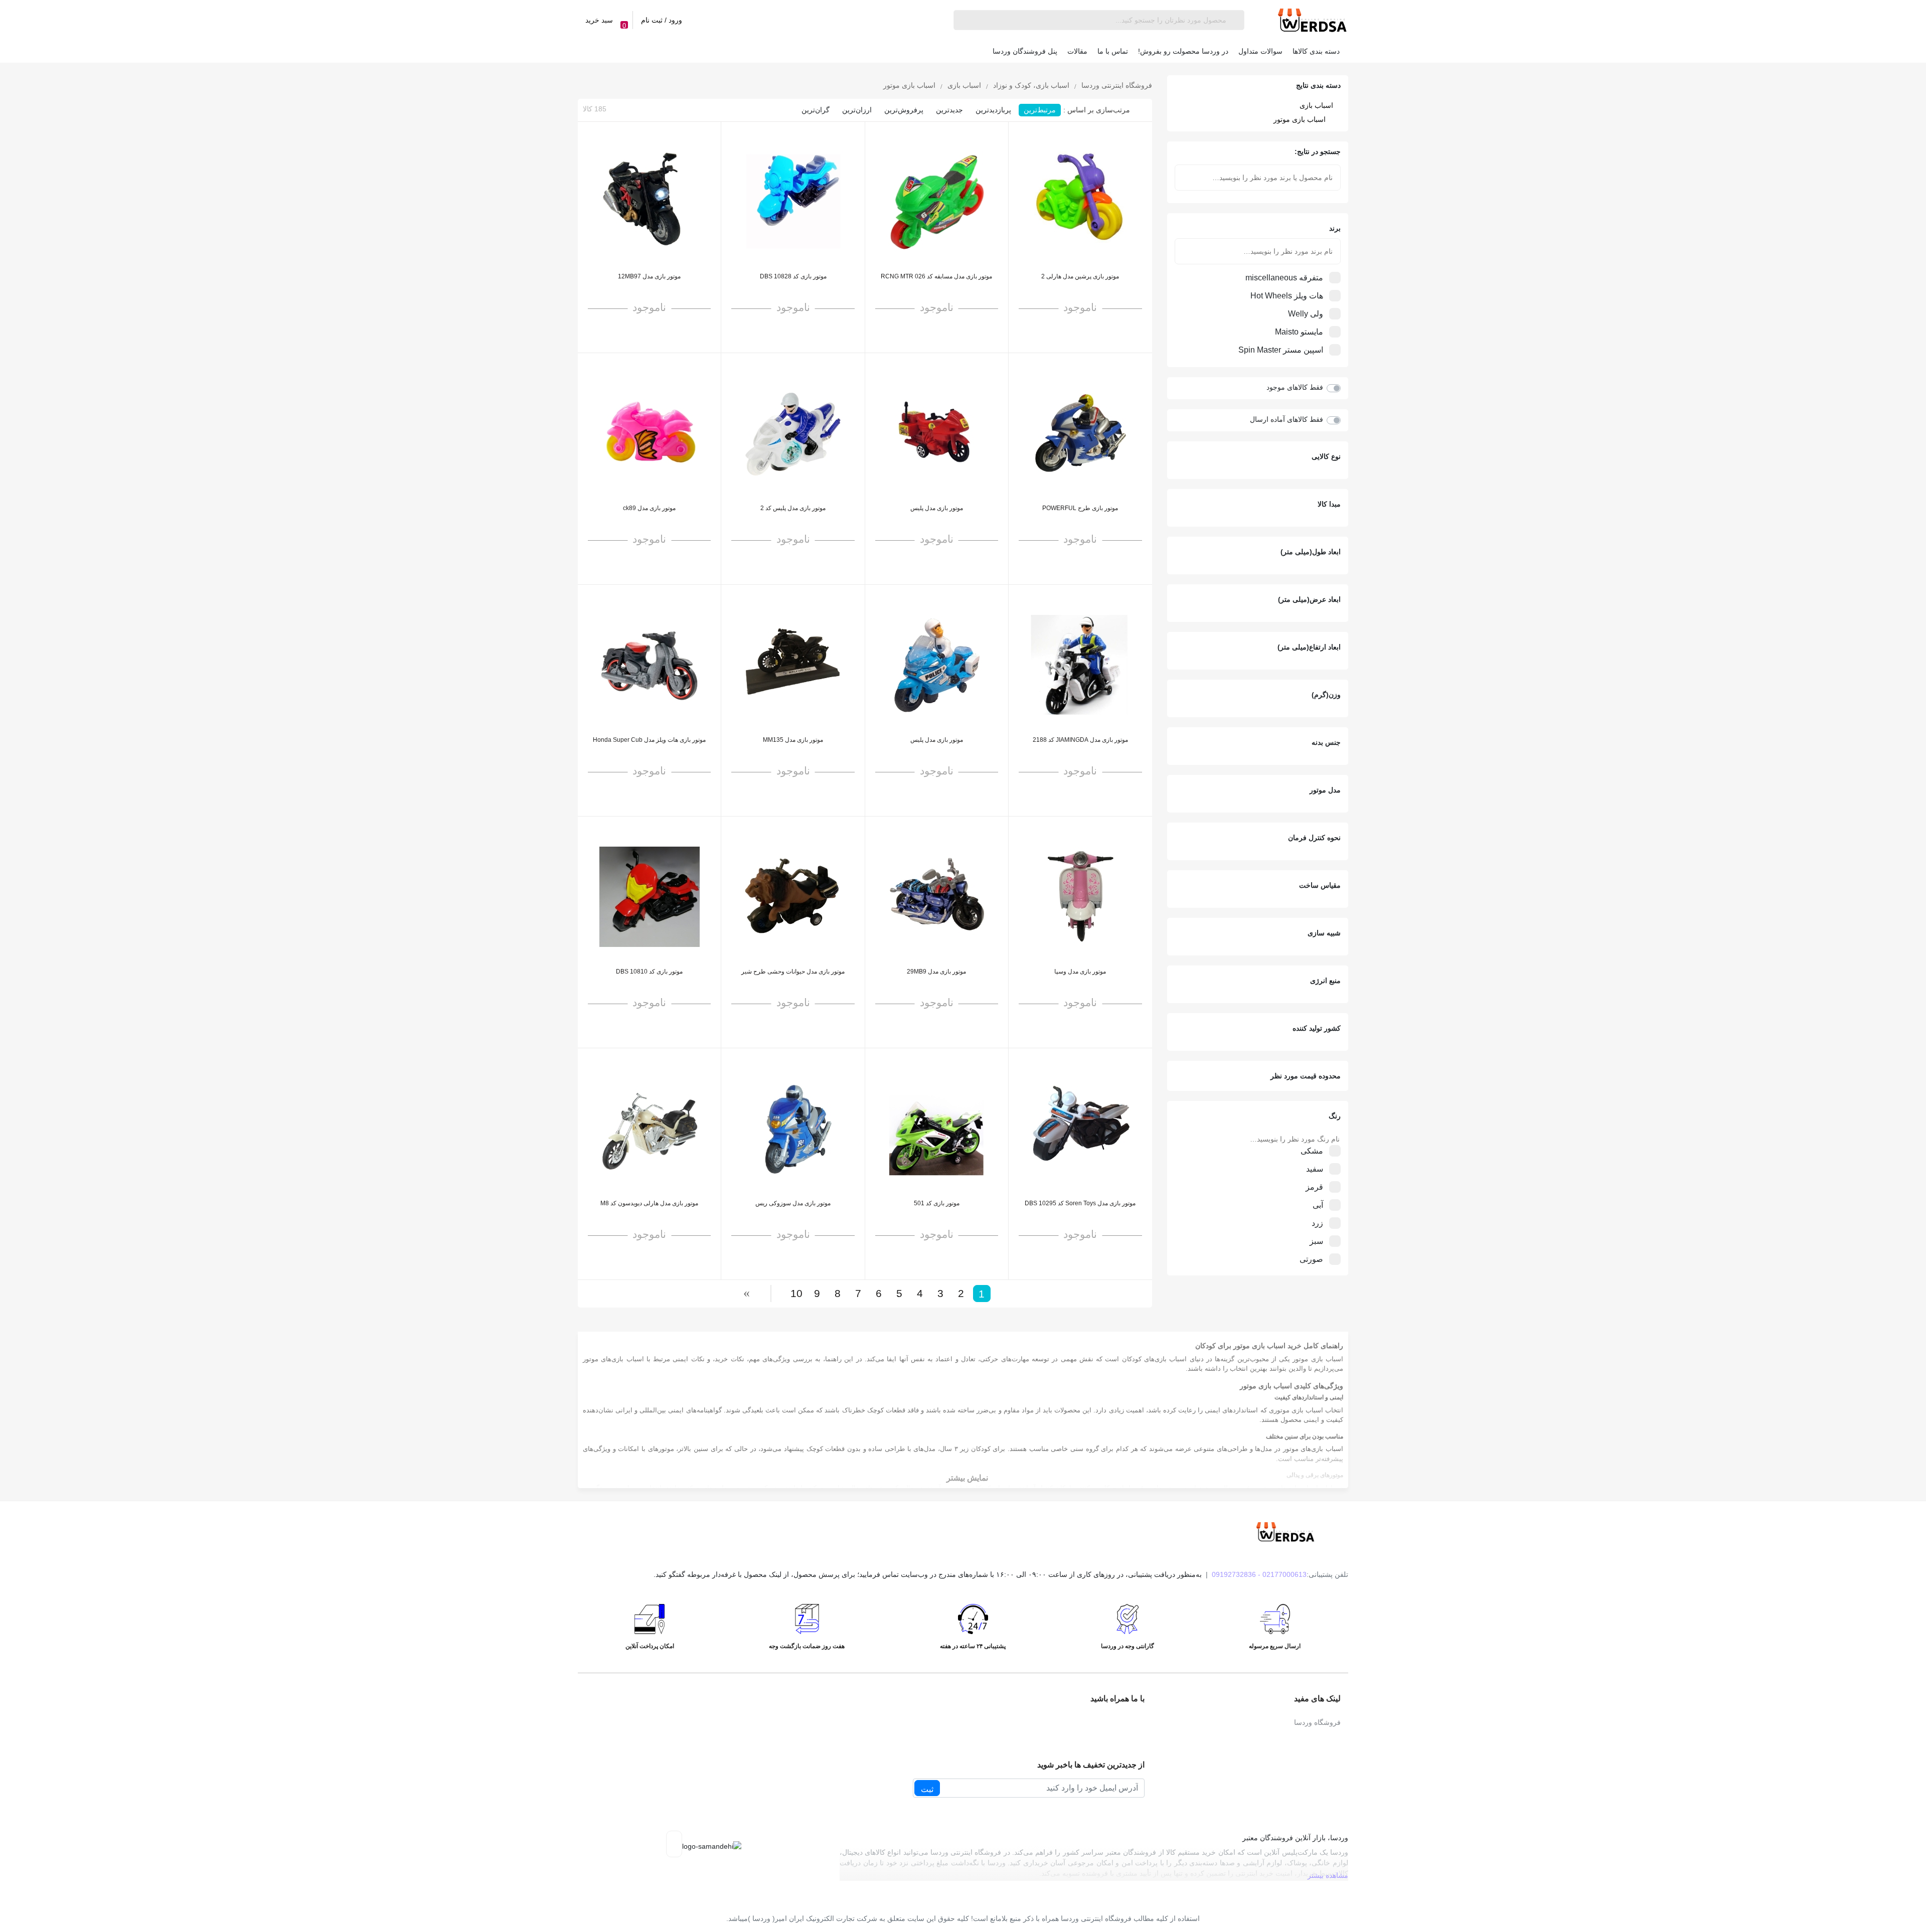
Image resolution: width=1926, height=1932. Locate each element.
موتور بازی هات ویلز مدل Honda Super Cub (649, 740)
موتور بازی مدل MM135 (793, 740)
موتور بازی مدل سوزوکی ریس (793, 1203)
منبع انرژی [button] (1325, 981)
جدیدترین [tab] (949, 110)
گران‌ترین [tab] (816, 110)
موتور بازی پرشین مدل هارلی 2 (1080, 276)
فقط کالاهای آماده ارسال (1287, 419)
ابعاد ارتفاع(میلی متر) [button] (1309, 647)
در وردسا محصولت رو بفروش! (1183, 51)
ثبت (927, 1789)
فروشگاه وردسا (1317, 1722)
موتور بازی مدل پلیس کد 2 (793, 508)
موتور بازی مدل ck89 (649, 508)
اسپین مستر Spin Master (1281, 350)
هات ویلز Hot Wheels (1287, 296)
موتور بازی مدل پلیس (937, 508)
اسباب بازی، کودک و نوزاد (1030, 86)
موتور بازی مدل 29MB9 (936, 972)
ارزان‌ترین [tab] (857, 110)
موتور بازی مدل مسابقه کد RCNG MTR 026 (936, 276)
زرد (1317, 1223)
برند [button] (1335, 228)
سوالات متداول (1260, 51)
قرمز (1314, 1187)
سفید (1315, 1169)
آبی (1318, 1205)
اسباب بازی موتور (1300, 119)
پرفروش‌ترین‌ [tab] (904, 110)
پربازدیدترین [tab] (993, 110)
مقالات (1077, 51)
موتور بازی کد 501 (937, 1203)
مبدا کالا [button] (1329, 504)
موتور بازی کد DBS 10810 (649, 972)
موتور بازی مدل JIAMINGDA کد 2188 (1080, 740)
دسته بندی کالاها (1316, 51)
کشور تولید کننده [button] (1317, 1028)
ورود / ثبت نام (662, 20)
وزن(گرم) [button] (1326, 695)
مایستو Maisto (1299, 332)
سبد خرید (606, 23)
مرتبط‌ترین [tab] (1040, 110)
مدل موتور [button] (1325, 790)
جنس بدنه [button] (1326, 742)
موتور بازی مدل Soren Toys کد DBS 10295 (1080, 1203)
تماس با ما (1113, 51)
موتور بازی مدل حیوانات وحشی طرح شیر (793, 972)
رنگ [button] (1335, 1116)
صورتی (1311, 1259)
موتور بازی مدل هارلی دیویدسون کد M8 (649, 1203)
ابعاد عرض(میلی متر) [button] (1309, 599)
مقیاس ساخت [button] (1320, 885)
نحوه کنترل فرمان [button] (1314, 838)
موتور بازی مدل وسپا (1080, 972)
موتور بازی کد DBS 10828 (793, 276)
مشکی (1312, 1151)
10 (796, 1293)
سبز (1316, 1241)
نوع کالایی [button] (1326, 456)
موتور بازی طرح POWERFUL (1080, 508)
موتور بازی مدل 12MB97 (649, 276)
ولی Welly (1306, 314)
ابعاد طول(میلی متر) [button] (1311, 552)
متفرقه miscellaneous (1284, 278)
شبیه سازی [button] (1324, 933)
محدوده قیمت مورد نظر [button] (1306, 1076)
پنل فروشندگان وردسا (1025, 51)
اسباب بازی (1316, 105)
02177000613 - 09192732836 (1259, 1574)
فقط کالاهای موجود (1295, 387)
